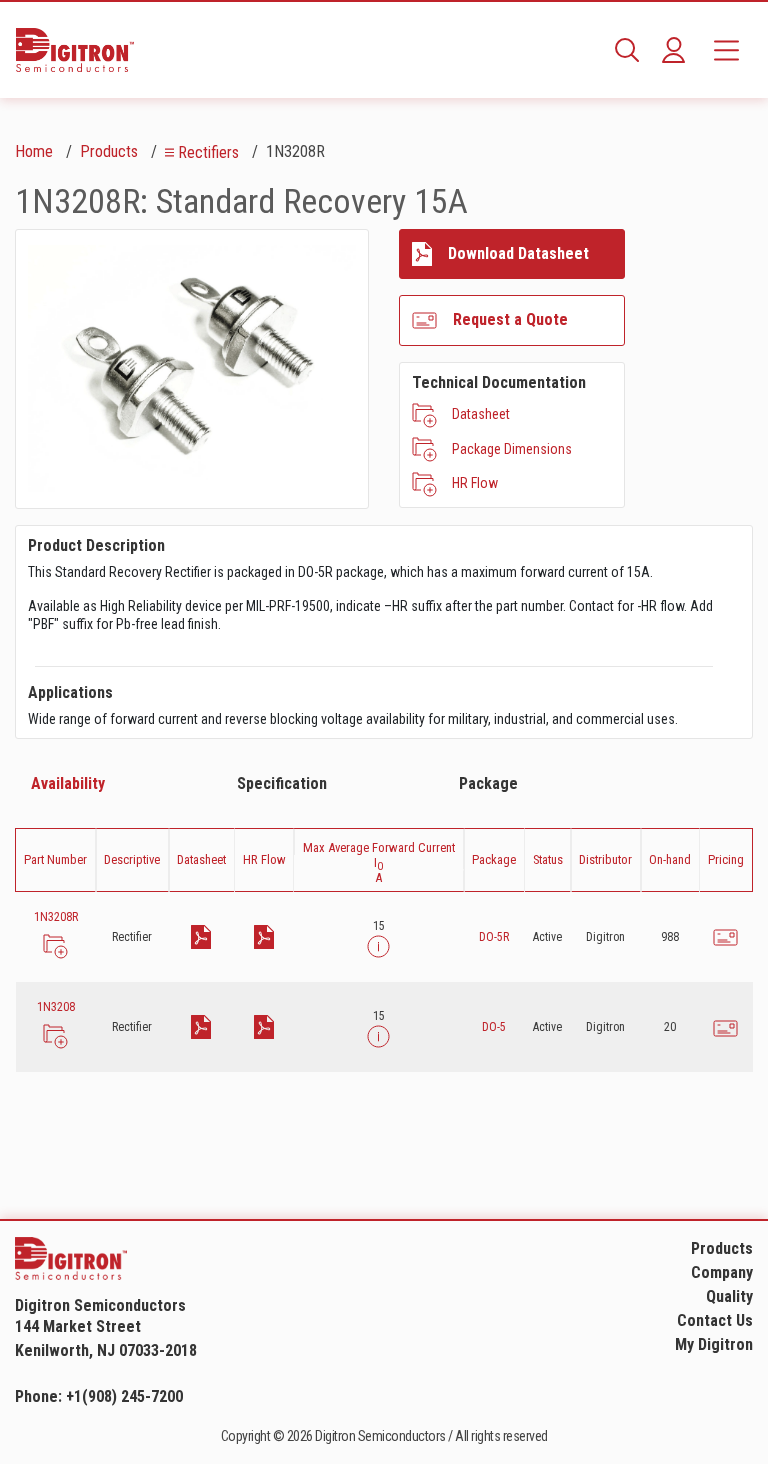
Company (722, 1272)
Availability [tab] (68, 783)
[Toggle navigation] (726, 50)
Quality (729, 1296)
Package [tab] (488, 783)
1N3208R (56, 917)
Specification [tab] (282, 783)
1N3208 (56, 1007)
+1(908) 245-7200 (124, 1396)
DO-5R (494, 937)
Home (34, 151)
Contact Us (715, 1320)
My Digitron (714, 1344)
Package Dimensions (512, 449)
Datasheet (481, 414)
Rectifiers (208, 152)
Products (109, 151)
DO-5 (494, 1027)
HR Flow (475, 483)
